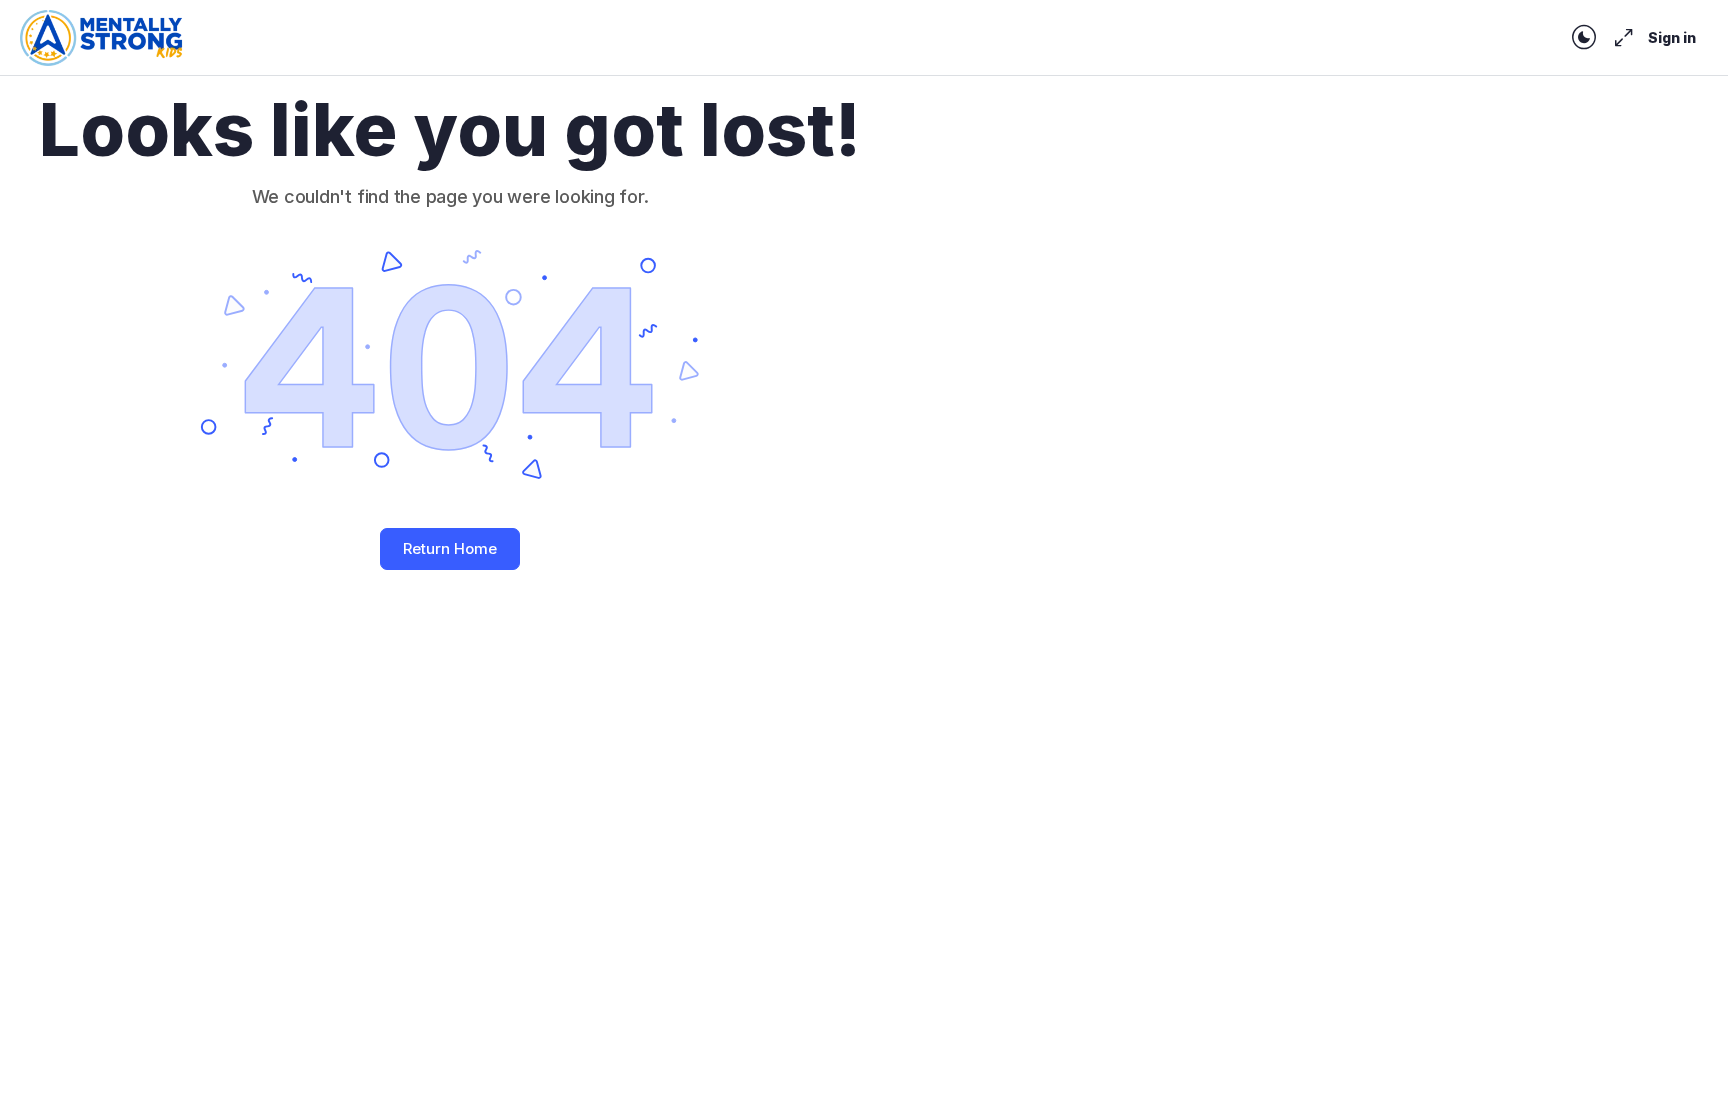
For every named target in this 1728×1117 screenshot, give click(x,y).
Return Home (450, 548)
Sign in (1672, 37)
